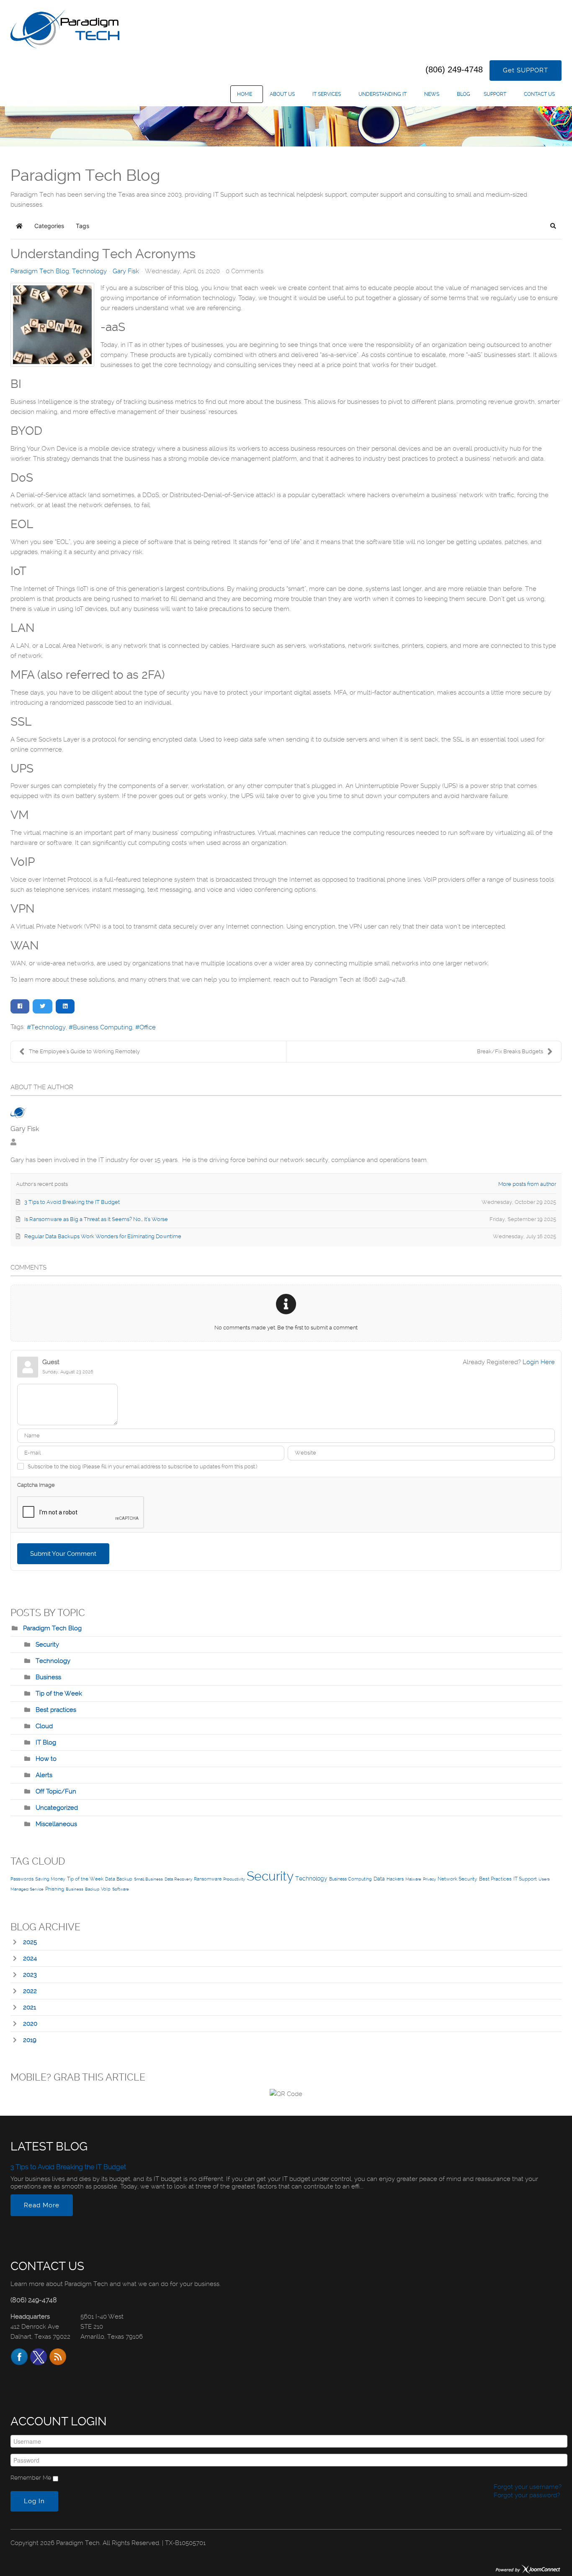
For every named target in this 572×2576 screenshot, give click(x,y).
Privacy (429, 1879)
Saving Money (50, 1879)
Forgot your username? (527, 2487)
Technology (89, 271)
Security (47, 1645)
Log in (34, 2501)
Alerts (44, 1775)
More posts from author (527, 1184)
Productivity (234, 1879)
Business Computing (103, 1027)
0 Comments (245, 271)
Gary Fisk (126, 271)
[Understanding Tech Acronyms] (52, 325)
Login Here (539, 1362)
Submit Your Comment (63, 1554)
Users (544, 1879)
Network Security (457, 1879)
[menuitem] (247, 94)
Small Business (148, 1879)
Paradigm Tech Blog (40, 271)
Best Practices (495, 1879)
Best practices (56, 1710)
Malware (413, 1879)
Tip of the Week (59, 1693)
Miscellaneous (56, 1824)
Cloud (44, 1726)
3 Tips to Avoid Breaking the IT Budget (68, 2167)
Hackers (395, 1879)
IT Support (525, 1879)
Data (379, 1879)
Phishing (55, 1889)
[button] (553, 226)
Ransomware (208, 1879)
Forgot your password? (526, 2495)
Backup (92, 1889)
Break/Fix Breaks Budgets (510, 1051)
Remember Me (31, 2478)
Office (148, 1027)
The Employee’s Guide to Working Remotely (84, 1051)
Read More (42, 2205)
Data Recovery (178, 1879)
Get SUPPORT (526, 70)
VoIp (106, 1889)
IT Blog (46, 1742)
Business (48, 1677)
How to (46, 1759)
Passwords (22, 1879)
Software (121, 1889)
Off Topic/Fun (56, 1791)
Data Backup (119, 1879)
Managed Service (27, 1889)
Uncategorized (57, 1808)
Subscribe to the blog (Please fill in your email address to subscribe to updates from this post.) (142, 1466)
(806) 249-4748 (454, 69)
